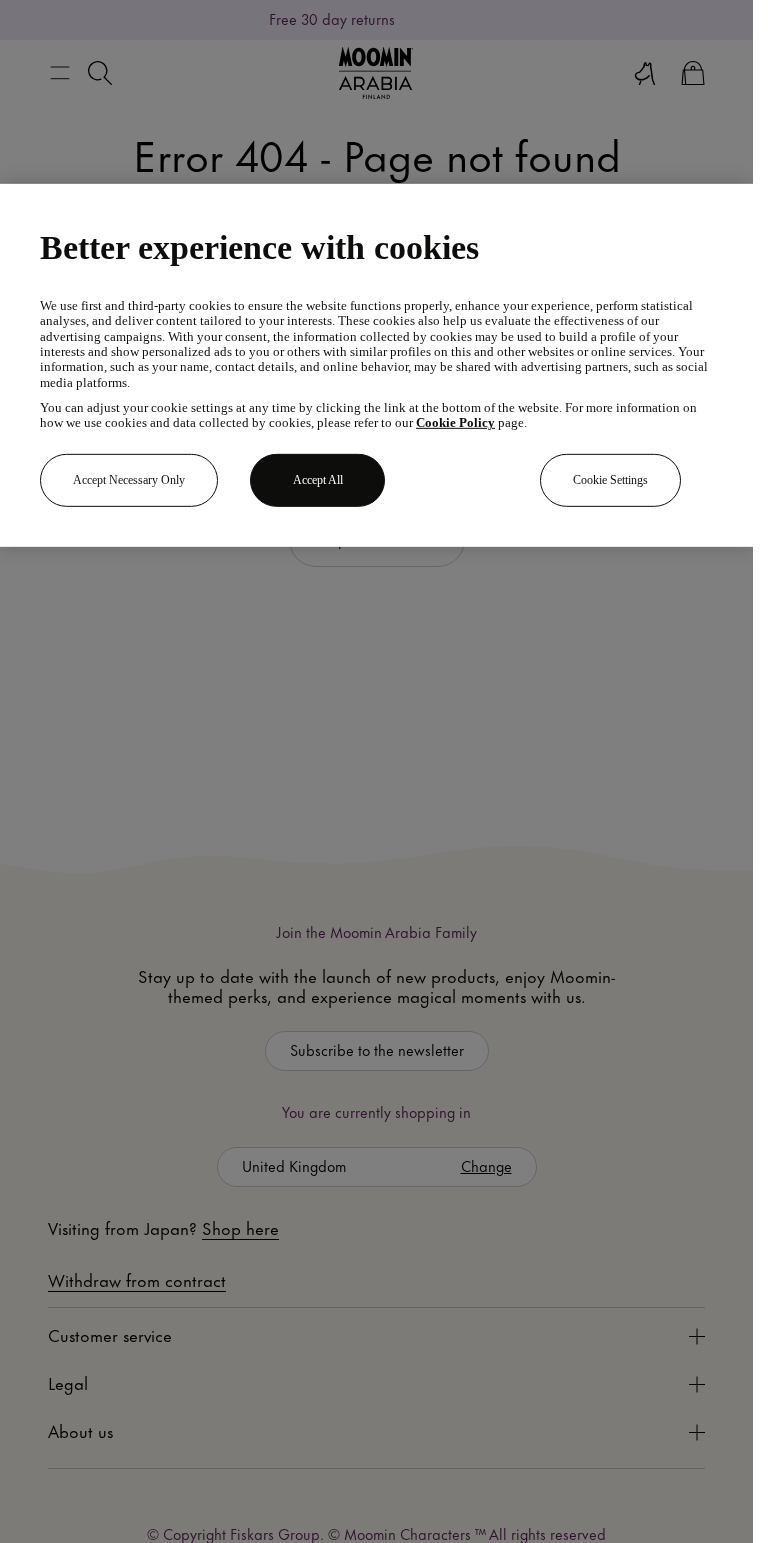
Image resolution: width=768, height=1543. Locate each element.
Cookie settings (610, 480)
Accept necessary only (129, 480)
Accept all (318, 480)
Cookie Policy (455, 423)
